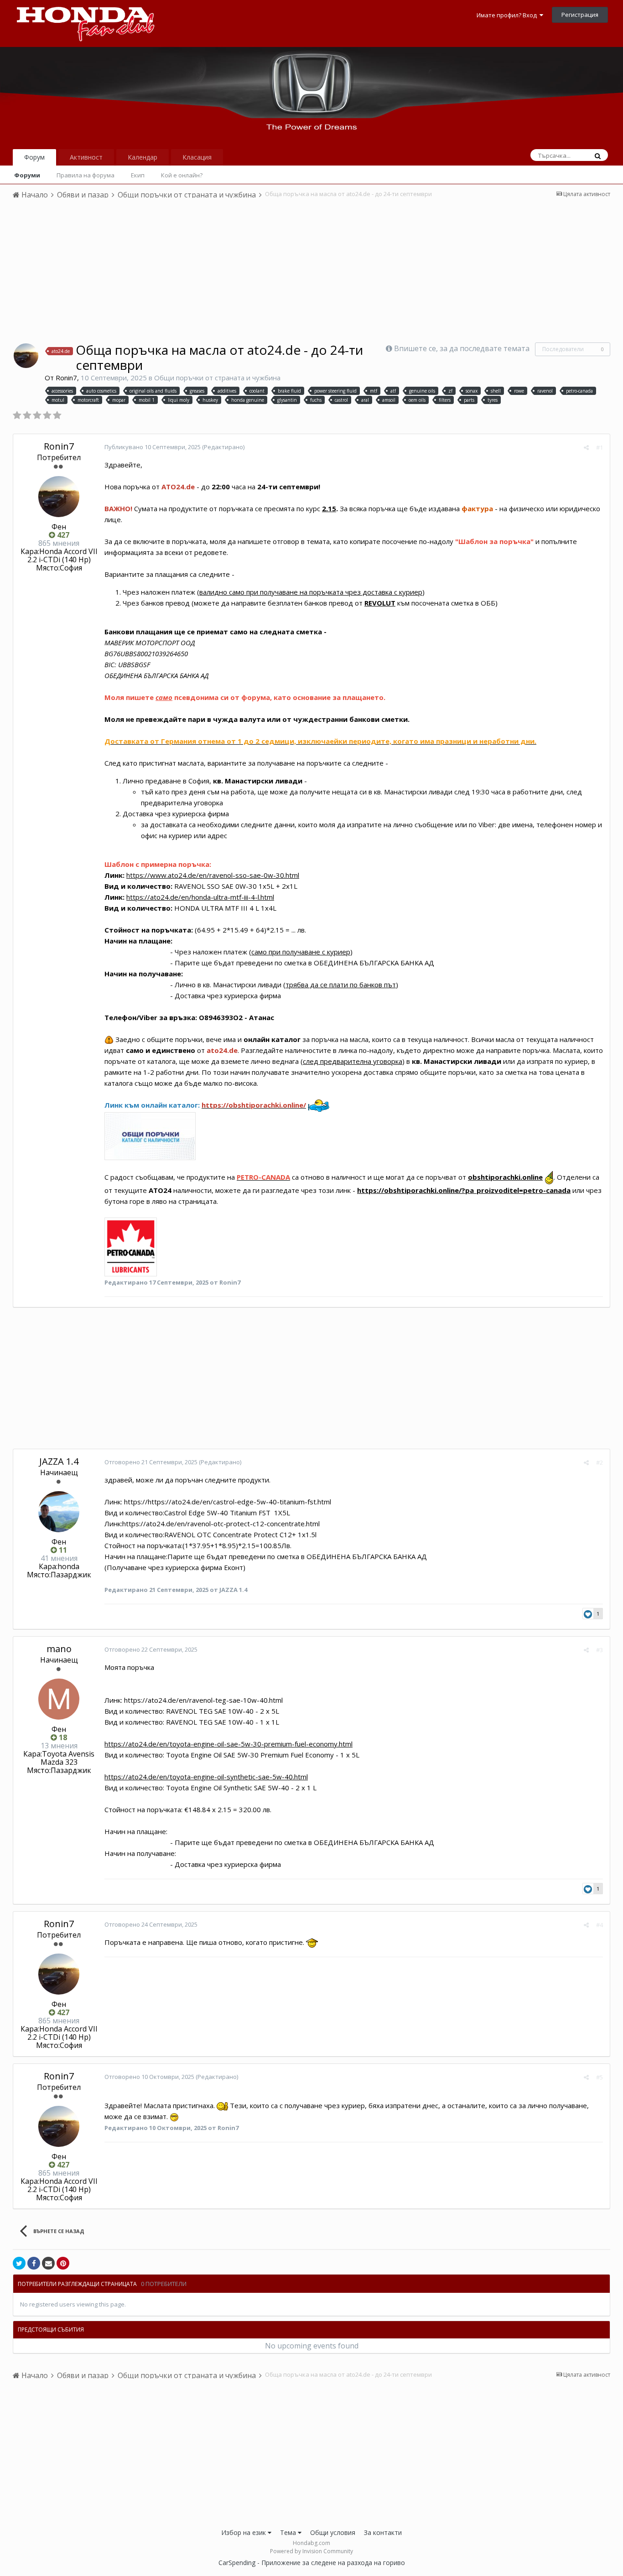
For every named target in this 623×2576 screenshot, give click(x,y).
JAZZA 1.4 (59, 1461)
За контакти (383, 2532)
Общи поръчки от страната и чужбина (217, 378)
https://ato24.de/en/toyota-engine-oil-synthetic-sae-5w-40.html (206, 1777)
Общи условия (333, 2532)
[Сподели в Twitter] (19, 2263)
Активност (86, 157)
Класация (197, 157)
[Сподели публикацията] (586, 447)
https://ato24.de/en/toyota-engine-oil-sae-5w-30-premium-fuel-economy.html (228, 1744)
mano (59, 1649)
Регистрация (580, 15)
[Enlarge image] (131, 1246)
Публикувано (153, 447)
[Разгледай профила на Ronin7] (26, 356)
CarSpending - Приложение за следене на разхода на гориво (312, 2563)
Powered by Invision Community (311, 2551)
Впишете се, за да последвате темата (462, 348)
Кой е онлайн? (182, 175)
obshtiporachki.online (505, 1177)
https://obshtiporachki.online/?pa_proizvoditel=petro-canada (464, 1190)
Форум (34, 157)
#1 (600, 447)
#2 (600, 1462)
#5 (600, 2077)
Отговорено (152, 1462)
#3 (600, 1650)
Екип (138, 175)
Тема (289, 2532)
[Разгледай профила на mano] (59, 1699)
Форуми (27, 175)
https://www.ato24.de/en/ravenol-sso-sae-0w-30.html (213, 875)
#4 (600, 1925)
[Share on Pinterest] (63, 2263)
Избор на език (244, 2532)
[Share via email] (48, 2263)
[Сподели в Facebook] (34, 2263)
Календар (143, 157)
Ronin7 (66, 378)
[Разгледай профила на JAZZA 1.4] (59, 1512)
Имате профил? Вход (508, 15)
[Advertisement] (311, 274)
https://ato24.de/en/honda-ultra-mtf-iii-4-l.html (200, 897)
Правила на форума (86, 175)
